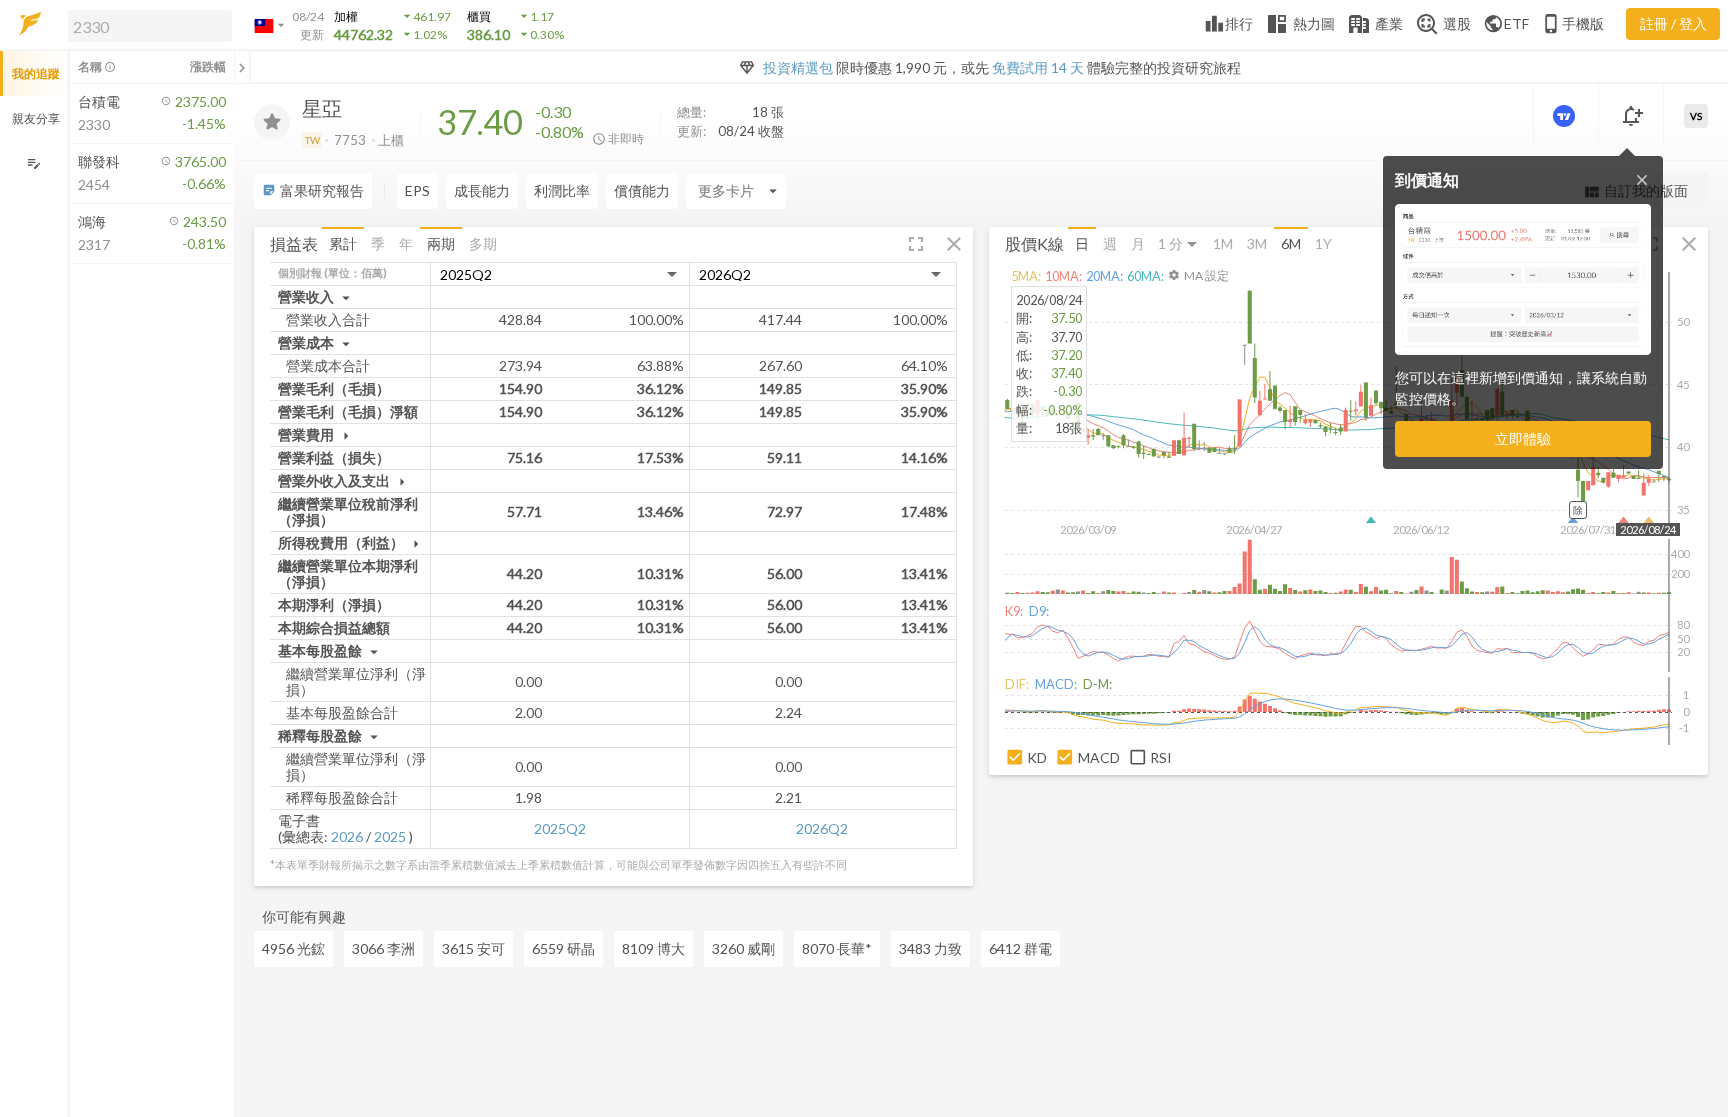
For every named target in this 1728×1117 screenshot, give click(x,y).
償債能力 (642, 190)
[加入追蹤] (272, 122)
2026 (347, 836)
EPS (417, 190)
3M (1257, 243)
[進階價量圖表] (1566, 116)
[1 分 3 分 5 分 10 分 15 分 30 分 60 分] (1179, 244)
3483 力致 (930, 948)
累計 (343, 243)
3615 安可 (473, 948)
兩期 (441, 243)
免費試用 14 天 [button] (1038, 67)
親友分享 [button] (36, 118)
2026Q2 (822, 828)
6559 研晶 (563, 948)
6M (1291, 243)
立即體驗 (1523, 438)
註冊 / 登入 (1673, 23)
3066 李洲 (383, 948)
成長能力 (482, 190)
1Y (1323, 243)
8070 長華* (837, 948)
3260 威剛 (743, 948)
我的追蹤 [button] (36, 73)
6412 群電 (1020, 948)
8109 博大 (653, 948)
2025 (390, 836)
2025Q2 (560, 828)
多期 (483, 243)
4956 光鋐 (293, 948)
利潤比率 (562, 190)
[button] (146, 25)
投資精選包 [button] (798, 67)
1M (1223, 243)
